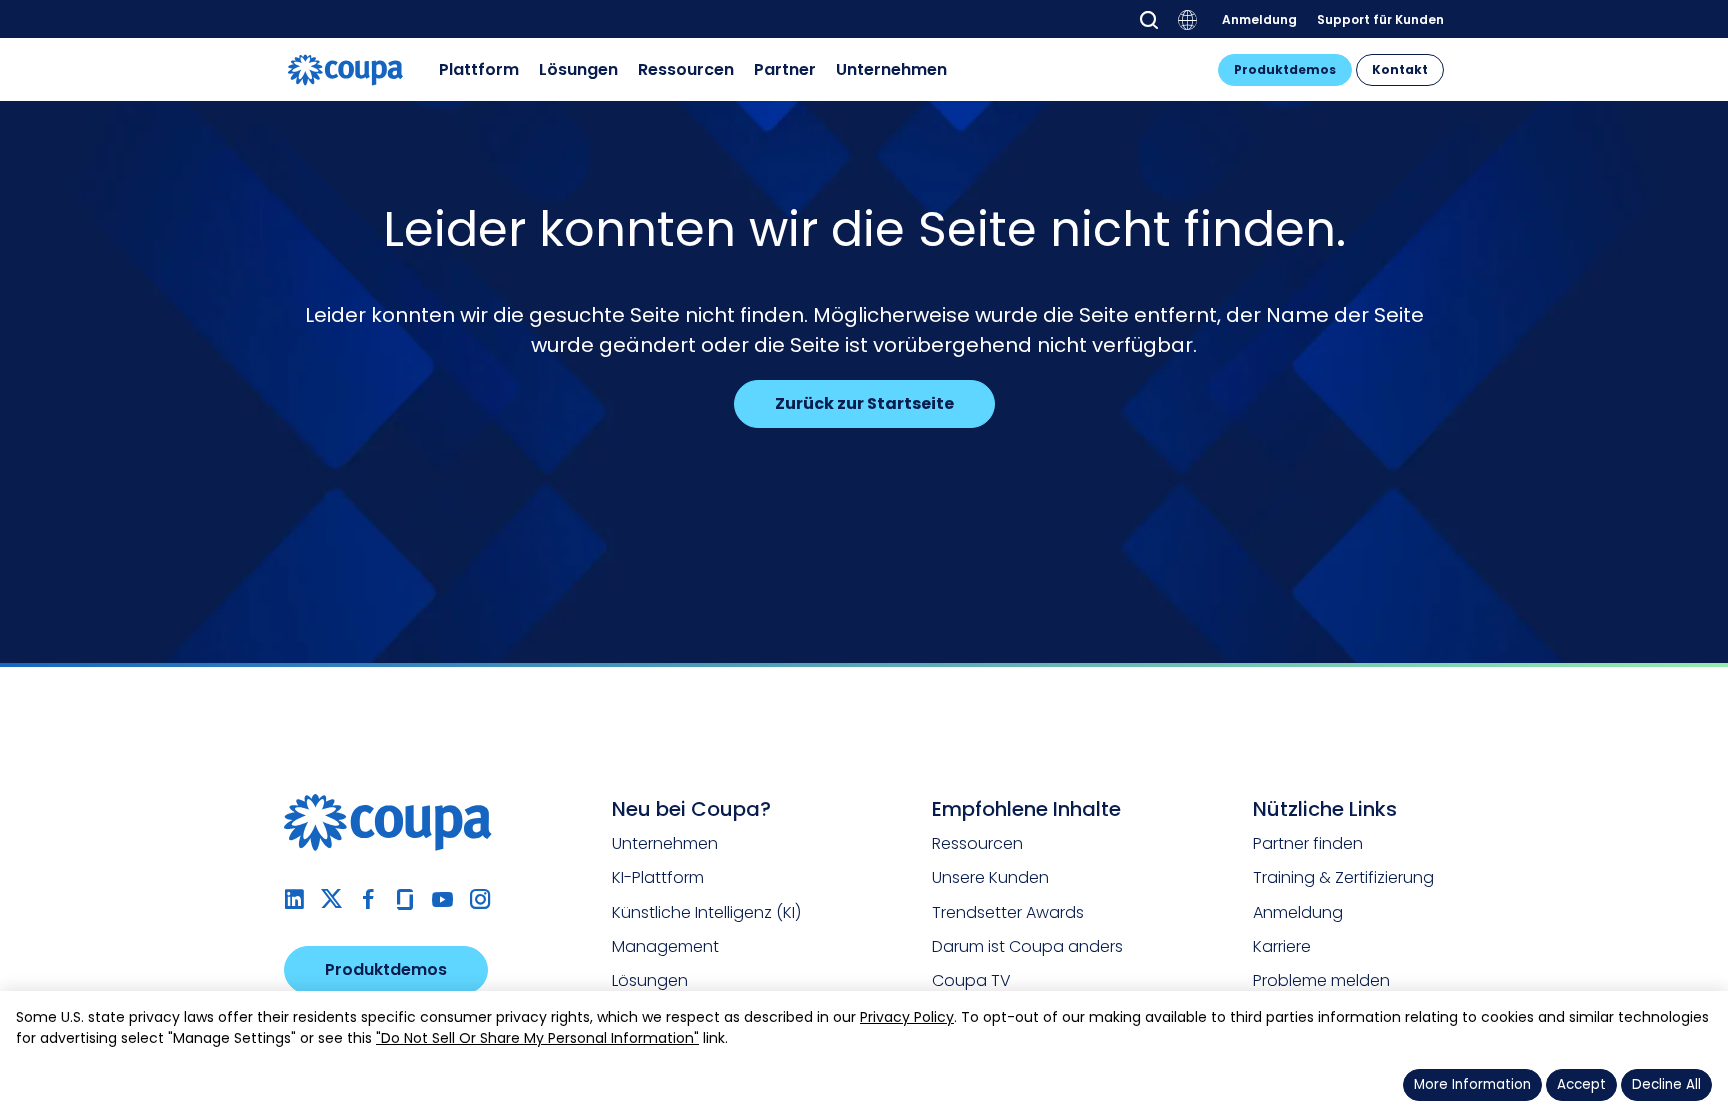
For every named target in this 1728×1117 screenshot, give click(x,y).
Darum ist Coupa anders (1027, 946)
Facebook (368, 899)
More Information (1472, 1084)
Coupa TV (971, 980)
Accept (1581, 1084)
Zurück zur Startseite (864, 403)
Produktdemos (1285, 69)
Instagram (479, 899)
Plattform (479, 69)
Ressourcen (686, 69)
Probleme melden (1321, 980)
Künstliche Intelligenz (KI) (706, 912)
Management (665, 946)
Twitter (331, 899)
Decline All (1666, 1084)
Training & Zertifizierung (1343, 877)
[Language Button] (1188, 20)
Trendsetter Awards (1008, 912)
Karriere (1282, 946)
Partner (785, 69)
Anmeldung (1259, 18)
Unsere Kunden (990, 877)
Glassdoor (405, 899)
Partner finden (1308, 843)
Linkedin (294, 899)
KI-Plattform (658, 877)
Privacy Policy (907, 1017)
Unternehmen (891, 69)
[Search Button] (1149, 20)
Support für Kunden (1380, 18)
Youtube (442, 899)
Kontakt (1400, 69)
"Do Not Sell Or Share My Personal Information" (537, 1038)
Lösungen (578, 69)
